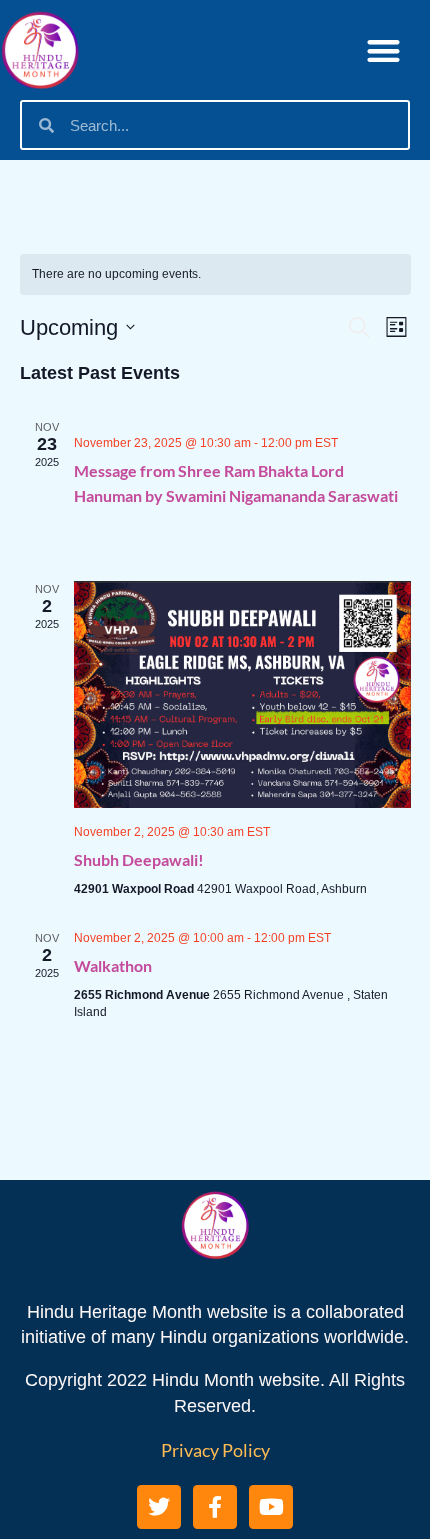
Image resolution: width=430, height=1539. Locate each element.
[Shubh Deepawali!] (242, 694)
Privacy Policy (215, 1450)
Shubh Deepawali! (139, 859)
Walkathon (113, 965)
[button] (384, 50)
